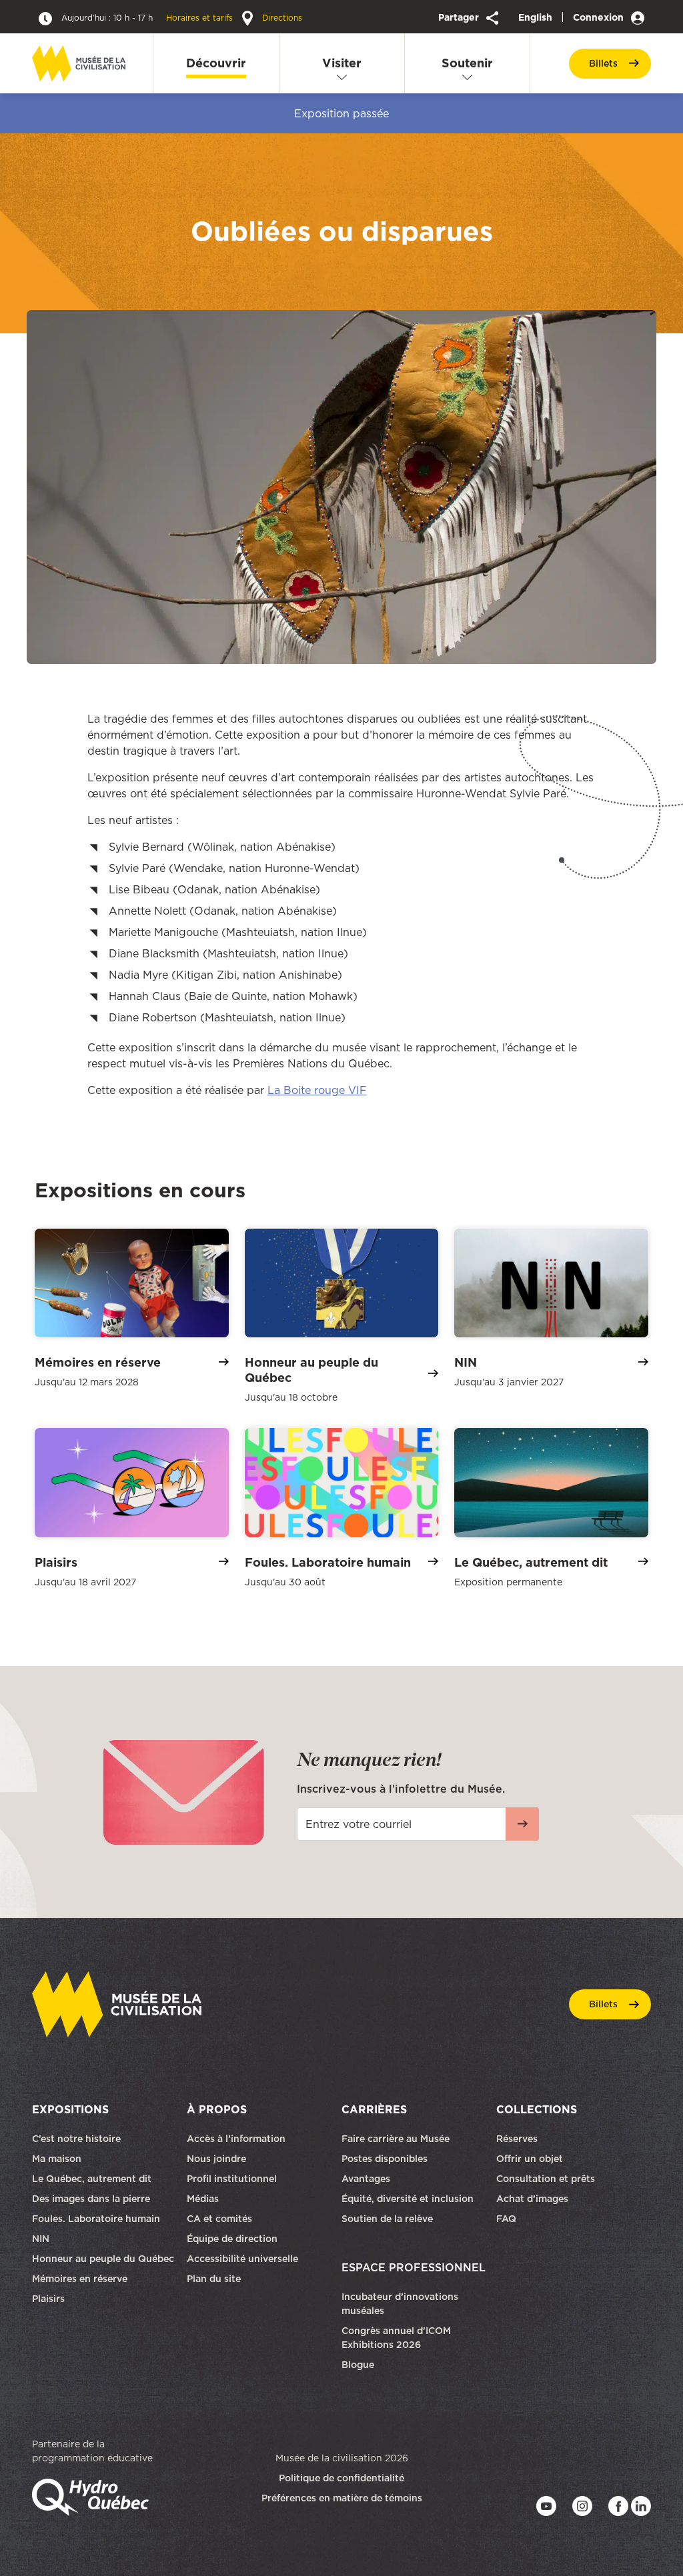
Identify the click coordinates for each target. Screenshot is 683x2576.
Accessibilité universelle (242, 2259)
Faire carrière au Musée (396, 2139)
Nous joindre (218, 2159)
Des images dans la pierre (91, 2199)
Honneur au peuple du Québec (103, 2259)
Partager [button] (460, 17)
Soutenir (467, 63)
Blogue (358, 2365)
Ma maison (57, 2159)
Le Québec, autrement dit (92, 2179)
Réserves (517, 2139)
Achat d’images (532, 2199)
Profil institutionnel (232, 2179)
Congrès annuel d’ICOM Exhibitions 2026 (396, 2338)
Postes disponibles (385, 2159)
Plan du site (214, 2279)
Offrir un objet (531, 2159)
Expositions (70, 2109)
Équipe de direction (232, 2239)
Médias (203, 2199)
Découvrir (216, 63)
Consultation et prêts (547, 2179)
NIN (41, 2239)
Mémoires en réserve (80, 2279)
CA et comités (221, 2219)
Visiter (342, 63)
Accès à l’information (236, 2139)
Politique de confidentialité (341, 2478)
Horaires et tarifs (148, 18)
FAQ (506, 2219)
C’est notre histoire (76, 2139)
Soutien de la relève (387, 2219)
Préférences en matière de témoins (342, 2498)
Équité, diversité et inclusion (409, 2199)
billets (603, 63)
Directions (281, 18)
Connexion (600, 17)
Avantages (366, 2179)
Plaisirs (48, 2299)
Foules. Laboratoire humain (96, 2219)
